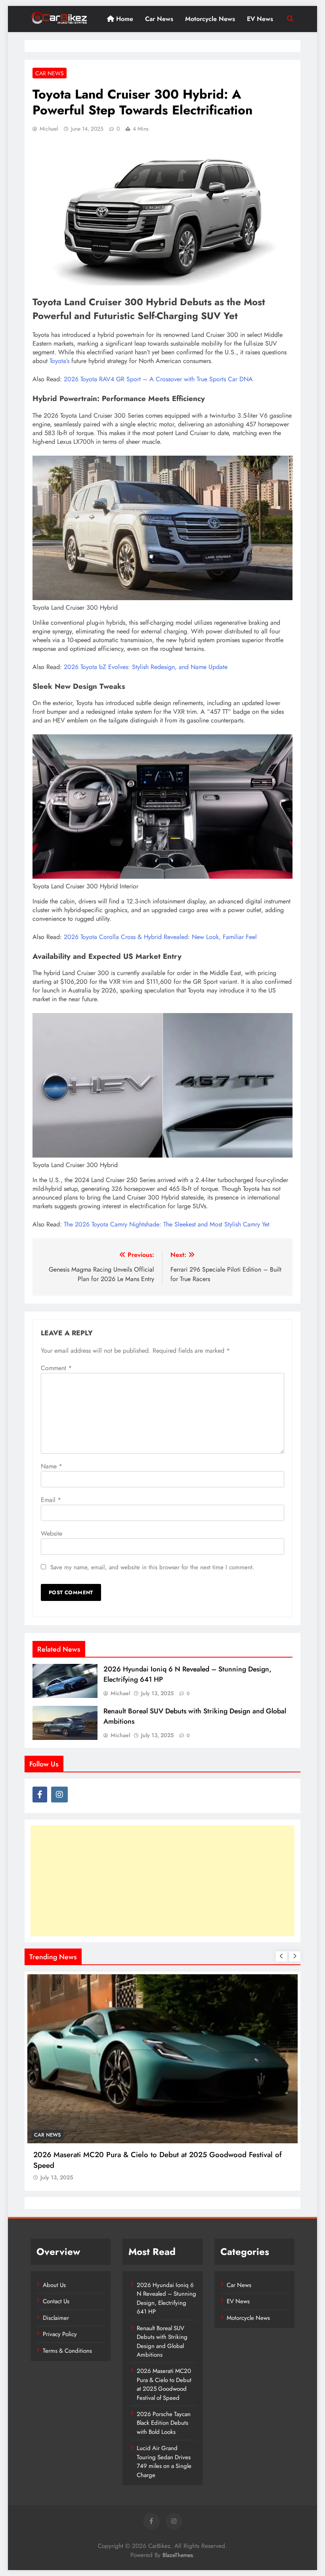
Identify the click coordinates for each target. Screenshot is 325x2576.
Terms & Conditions (67, 2351)
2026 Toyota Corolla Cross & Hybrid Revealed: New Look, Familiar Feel (160, 937)
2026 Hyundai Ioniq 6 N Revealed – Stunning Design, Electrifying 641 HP (166, 2298)
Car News (159, 19)
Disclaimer (56, 2318)
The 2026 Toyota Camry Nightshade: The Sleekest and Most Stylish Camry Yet (167, 1224)
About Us (54, 2285)
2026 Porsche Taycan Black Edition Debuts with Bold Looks (164, 2423)
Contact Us (56, 2301)
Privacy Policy (60, 2334)
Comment (56, 1368)
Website (52, 1533)
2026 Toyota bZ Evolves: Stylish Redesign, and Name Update (146, 667)
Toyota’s (59, 361)
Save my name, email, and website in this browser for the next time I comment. (152, 1567)
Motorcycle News (210, 19)
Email (51, 1500)
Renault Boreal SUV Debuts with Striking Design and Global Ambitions (162, 2341)
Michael (49, 129)
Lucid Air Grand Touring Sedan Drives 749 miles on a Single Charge (164, 2461)
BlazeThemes (178, 2555)
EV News (260, 19)
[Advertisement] (162, 1881)
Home (124, 19)
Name (52, 1466)
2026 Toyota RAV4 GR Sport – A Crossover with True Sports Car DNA (158, 379)
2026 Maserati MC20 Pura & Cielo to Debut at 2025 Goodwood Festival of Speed (164, 2384)
